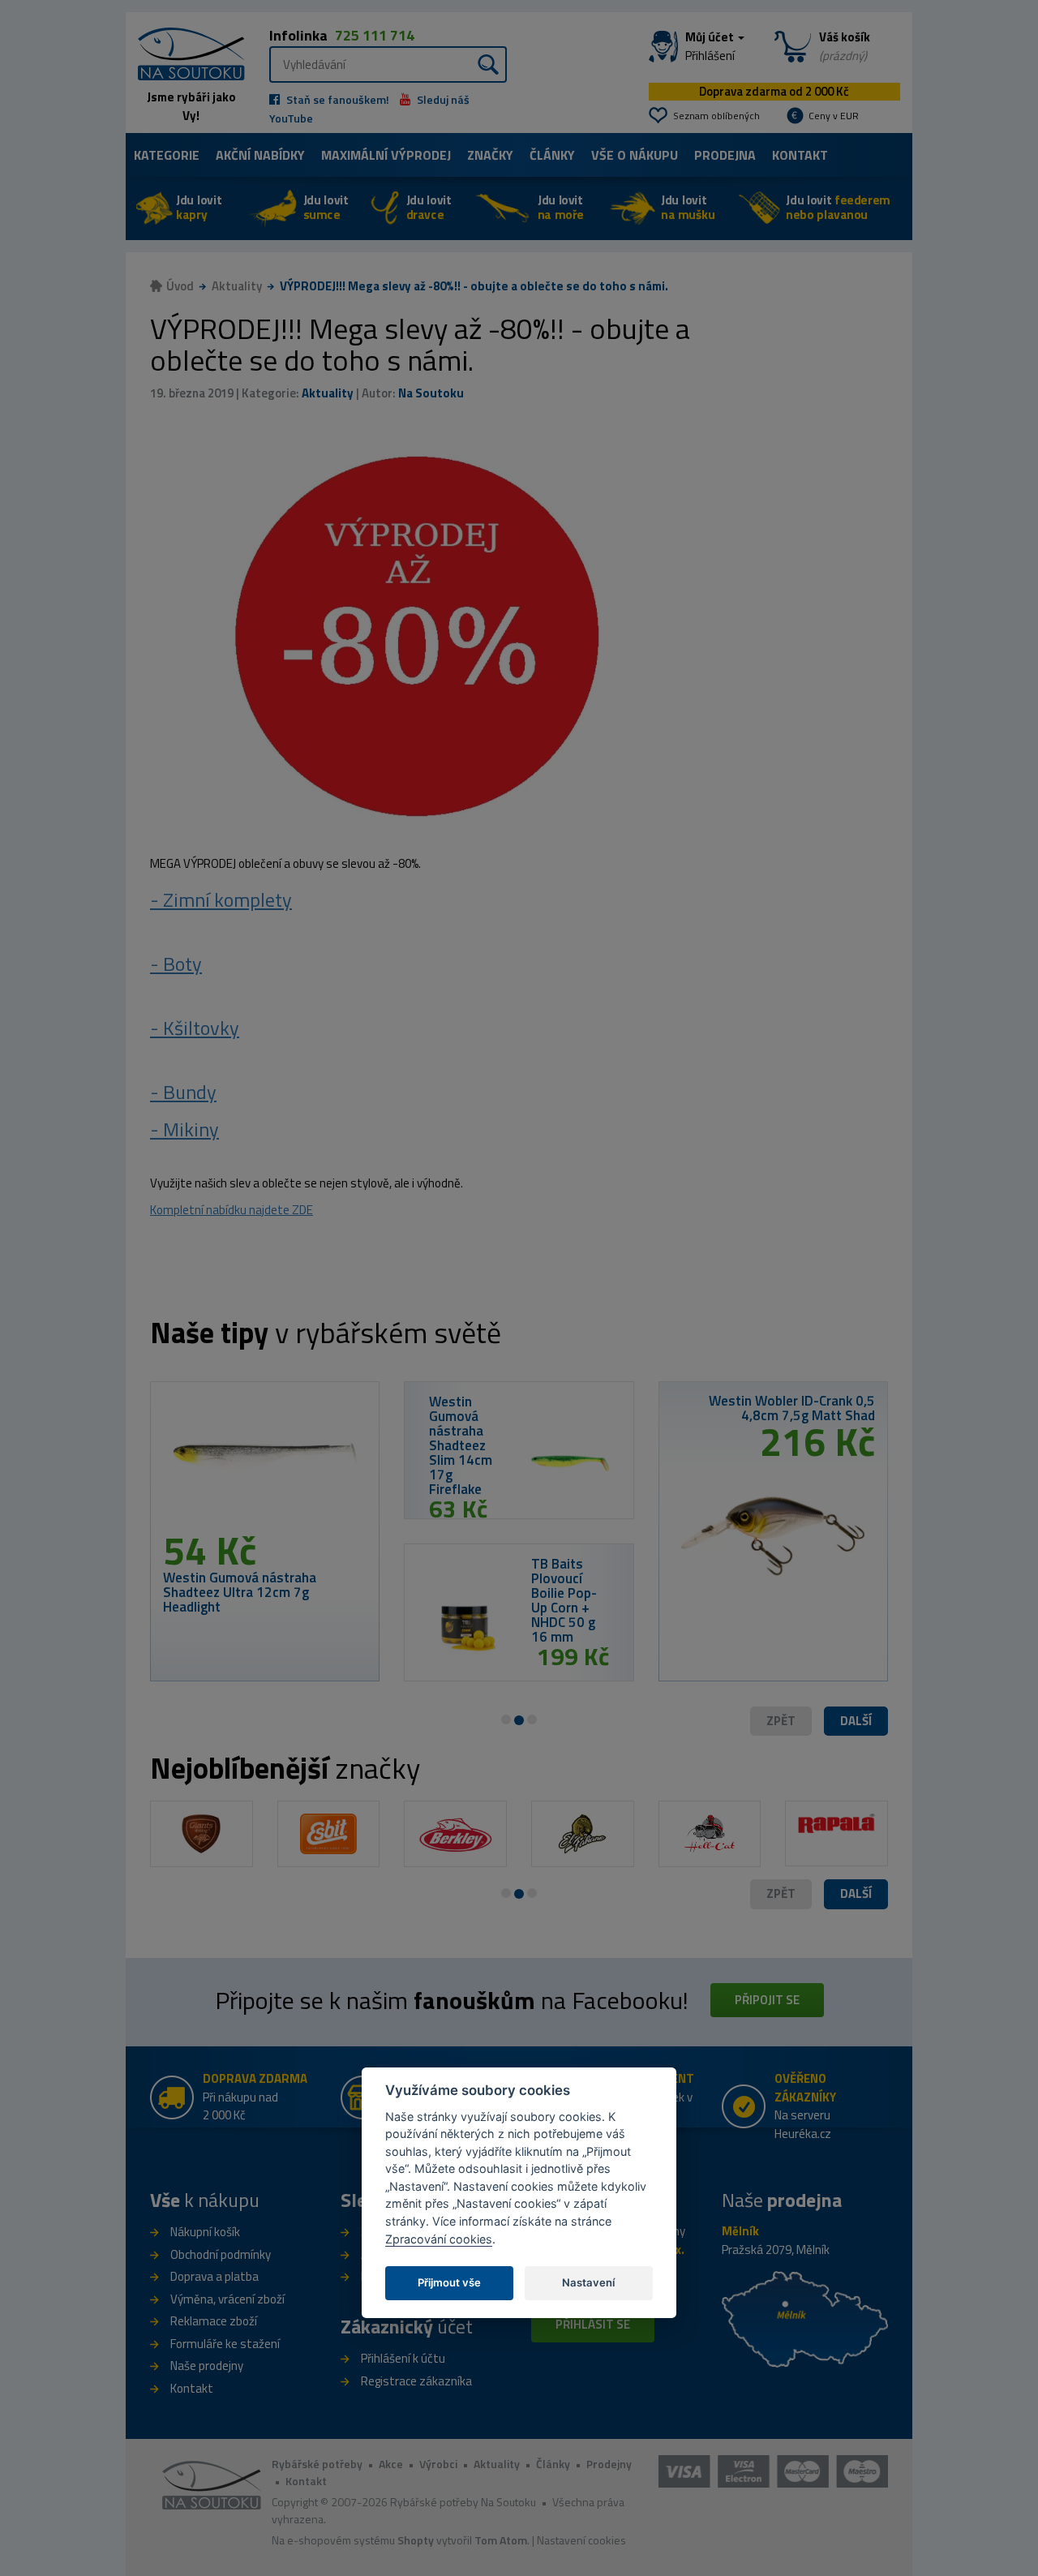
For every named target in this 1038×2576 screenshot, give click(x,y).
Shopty (416, 2540)
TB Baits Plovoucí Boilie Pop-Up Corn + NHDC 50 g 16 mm (564, 1600)
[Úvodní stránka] (185, 52)
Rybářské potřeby (317, 2464)
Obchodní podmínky (221, 2254)
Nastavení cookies (581, 2540)
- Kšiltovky (195, 1028)
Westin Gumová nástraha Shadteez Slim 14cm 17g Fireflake (461, 1445)
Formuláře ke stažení (225, 2344)
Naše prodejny (207, 2366)
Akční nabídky (260, 155)
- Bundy (183, 1092)
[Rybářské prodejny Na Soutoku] (805, 2318)
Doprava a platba (214, 2276)
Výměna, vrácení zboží (227, 2299)
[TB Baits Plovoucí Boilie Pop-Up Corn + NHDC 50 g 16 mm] (468, 1625)
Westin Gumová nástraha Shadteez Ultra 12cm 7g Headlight (240, 1592)
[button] (856, 1722)
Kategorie (167, 155)
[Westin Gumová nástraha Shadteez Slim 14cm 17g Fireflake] (570, 1463)
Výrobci (438, 2464)
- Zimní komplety (221, 899)
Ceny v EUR (834, 116)
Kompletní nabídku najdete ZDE (232, 1210)
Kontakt (800, 155)
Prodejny (609, 2464)
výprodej (386, 155)
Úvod (180, 286)
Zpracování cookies (439, 2239)
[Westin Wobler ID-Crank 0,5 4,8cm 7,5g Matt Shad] (773, 1531)
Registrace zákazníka (416, 2381)
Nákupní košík (205, 2232)
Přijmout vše (449, 2282)
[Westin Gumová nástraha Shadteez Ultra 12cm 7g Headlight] (265, 1462)
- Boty (176, 964)
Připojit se (767, 2000)
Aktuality (237, 286)
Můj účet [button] (711, 46)
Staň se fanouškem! (337, 99)
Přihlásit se (593, 2324)
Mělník (740, 2231)
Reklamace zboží (214, 2321)
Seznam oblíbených (716, 116)
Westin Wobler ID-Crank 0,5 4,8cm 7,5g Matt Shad (792, 1408)
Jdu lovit (199, 207)
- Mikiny (184, 1129)
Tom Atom (501, 2540)
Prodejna (725, 155)
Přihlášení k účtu (403, 2358)
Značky (490, 155)
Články (552, 155)
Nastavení (588, 2282)
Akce (391, 2464)
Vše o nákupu (635, 155)
